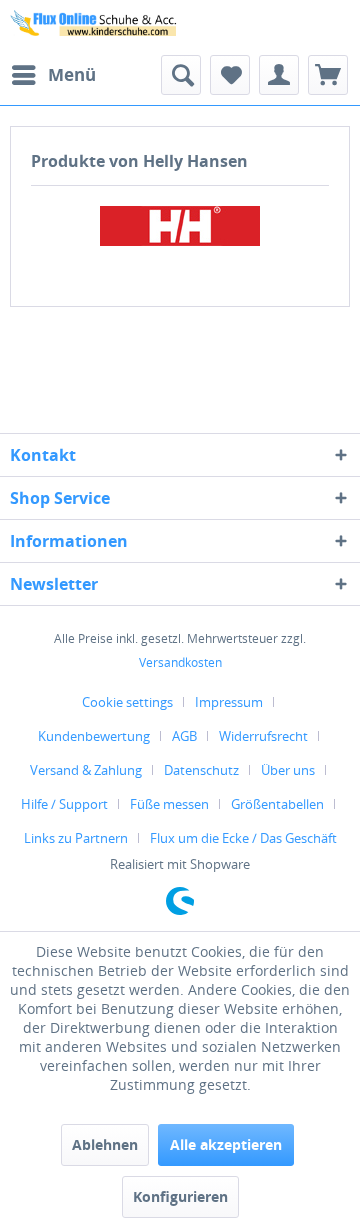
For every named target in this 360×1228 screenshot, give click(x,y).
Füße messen (169, 804)
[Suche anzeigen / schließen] (181, 75)
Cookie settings (127, 702)
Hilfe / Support (64, 804)
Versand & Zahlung (86, 770)
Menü (72, 74)
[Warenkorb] (328, 75)
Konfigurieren (180, 1196)
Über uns (288, 770)
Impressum (229, 702)
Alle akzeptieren (226, 1144)
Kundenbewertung (94, 736)
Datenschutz (201, 770)
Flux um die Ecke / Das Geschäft (243, 838)
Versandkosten (180, 662)
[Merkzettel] (230, 75)
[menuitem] (53, 75)
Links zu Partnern (76, 838)
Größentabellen (277, 804)
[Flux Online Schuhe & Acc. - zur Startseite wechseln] (95, 27)
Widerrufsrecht (263, 736)
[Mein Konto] (279, 75)
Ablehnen (105, 1144)
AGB (184, 736)
